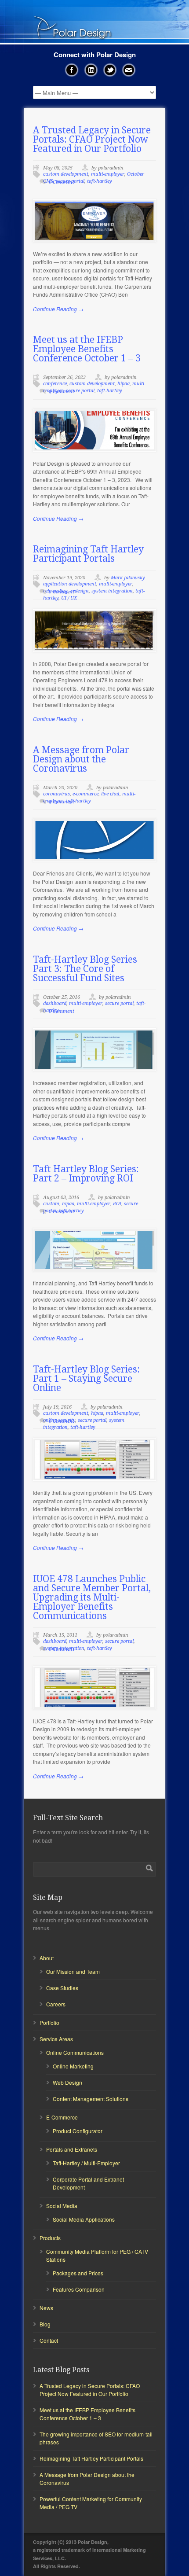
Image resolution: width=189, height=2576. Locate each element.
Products (50, 2238)
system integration (112, 591)
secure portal (80, 391)
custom (51, 1204)
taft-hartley (100, 181)
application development (70, 584)
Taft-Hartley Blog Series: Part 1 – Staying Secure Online (86, 1378)
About (47, 1958)
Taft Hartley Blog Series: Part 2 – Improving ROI (86, 1174)
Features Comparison (79, 2289)
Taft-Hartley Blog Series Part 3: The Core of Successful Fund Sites (85, 969)
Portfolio (49, 2022)
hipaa (124, 384)
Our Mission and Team (73, 1971)
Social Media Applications (84, 2219)
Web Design (67, 2082)
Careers (56, 2004)
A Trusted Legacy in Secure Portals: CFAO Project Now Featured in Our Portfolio (92, 139)
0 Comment (62, 182)
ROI (117, 1204)
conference (55, 384)
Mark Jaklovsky (128, 578)
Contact (49, 2340)
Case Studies (62, 1988)
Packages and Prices (78, 2273)
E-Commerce (62, 2117)
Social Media (62, 2206)
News (46, 2308)
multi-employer (108, 174)
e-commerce (85, 794)
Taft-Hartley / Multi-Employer (86, 2163)
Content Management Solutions (91, 2099)
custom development (66, 174)
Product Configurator (78, 2131)
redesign (80, 591)
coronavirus (56, 794)
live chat (110, 794)
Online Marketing (73, 2066)
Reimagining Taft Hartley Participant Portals (88, 554)
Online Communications (75, 2052)
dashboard (55, 1003)
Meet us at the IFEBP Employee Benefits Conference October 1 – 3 (87, 349)
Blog (45, 2324)
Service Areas (56, 2039)
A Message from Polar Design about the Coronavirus (81, 759)
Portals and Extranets (72, 2149)
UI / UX (69, 598)
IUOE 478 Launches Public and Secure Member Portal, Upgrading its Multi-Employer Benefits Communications (92, 1597)
